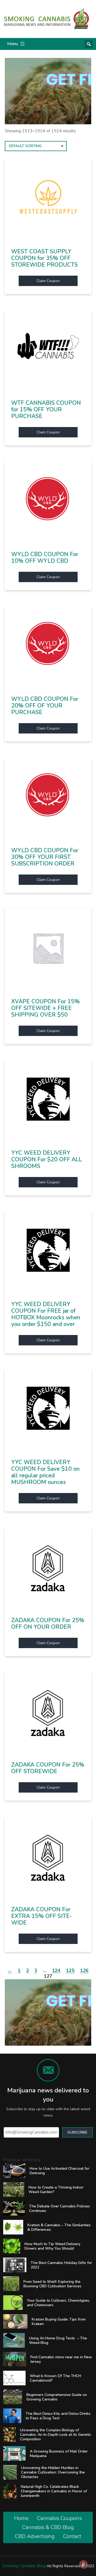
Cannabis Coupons (59, 2518)
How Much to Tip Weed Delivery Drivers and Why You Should (52, 2246)
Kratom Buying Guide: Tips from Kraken (59, 2322)
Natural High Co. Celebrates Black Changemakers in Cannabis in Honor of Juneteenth (54, 2491)
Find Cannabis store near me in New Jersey (61, 2359)
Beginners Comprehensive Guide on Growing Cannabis (57, 2397)
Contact (72, 2536)
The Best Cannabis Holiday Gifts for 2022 (61, 2265)
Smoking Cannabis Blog (24, 2566)
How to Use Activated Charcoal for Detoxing (59, 2171)
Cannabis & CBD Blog (48, 2527)
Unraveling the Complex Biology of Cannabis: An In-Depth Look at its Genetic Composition (56, 2435)
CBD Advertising (35, 2536)
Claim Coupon (48, 281)
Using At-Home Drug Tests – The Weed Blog (58, 2340)
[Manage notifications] (83, 2564)
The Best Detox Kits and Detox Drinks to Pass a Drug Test (58, 2416)
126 (84, 1971)
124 (56, 1971)
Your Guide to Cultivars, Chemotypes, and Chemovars (58, 2303)
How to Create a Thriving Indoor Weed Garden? (56, 2190)
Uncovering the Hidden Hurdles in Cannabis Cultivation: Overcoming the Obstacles (53, 2472)
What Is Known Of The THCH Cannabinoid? (55, 2378)
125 (70, 1971)
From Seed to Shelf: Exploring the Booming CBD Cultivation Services (52, 2284)
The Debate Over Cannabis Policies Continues (59, 2208)
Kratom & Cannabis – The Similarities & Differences (59, 2227)
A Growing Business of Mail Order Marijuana (59, 2454)
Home (21, 2518)
